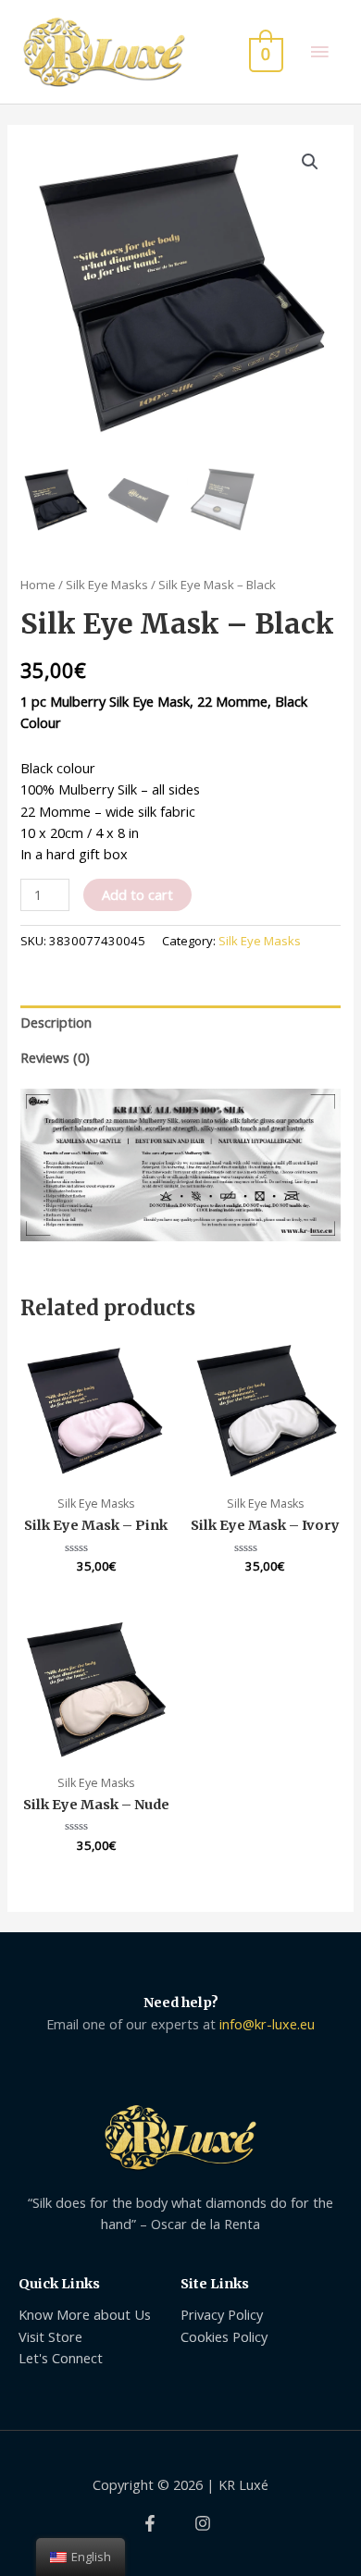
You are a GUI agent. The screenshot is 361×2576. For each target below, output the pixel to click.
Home (38, 585)
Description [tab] (56, 1022)
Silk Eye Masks (107, 585)
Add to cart (137, 894)
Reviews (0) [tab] (55, 1057)
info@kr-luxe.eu (267, 2024)
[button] (310, 162)
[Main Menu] (319, 52)
